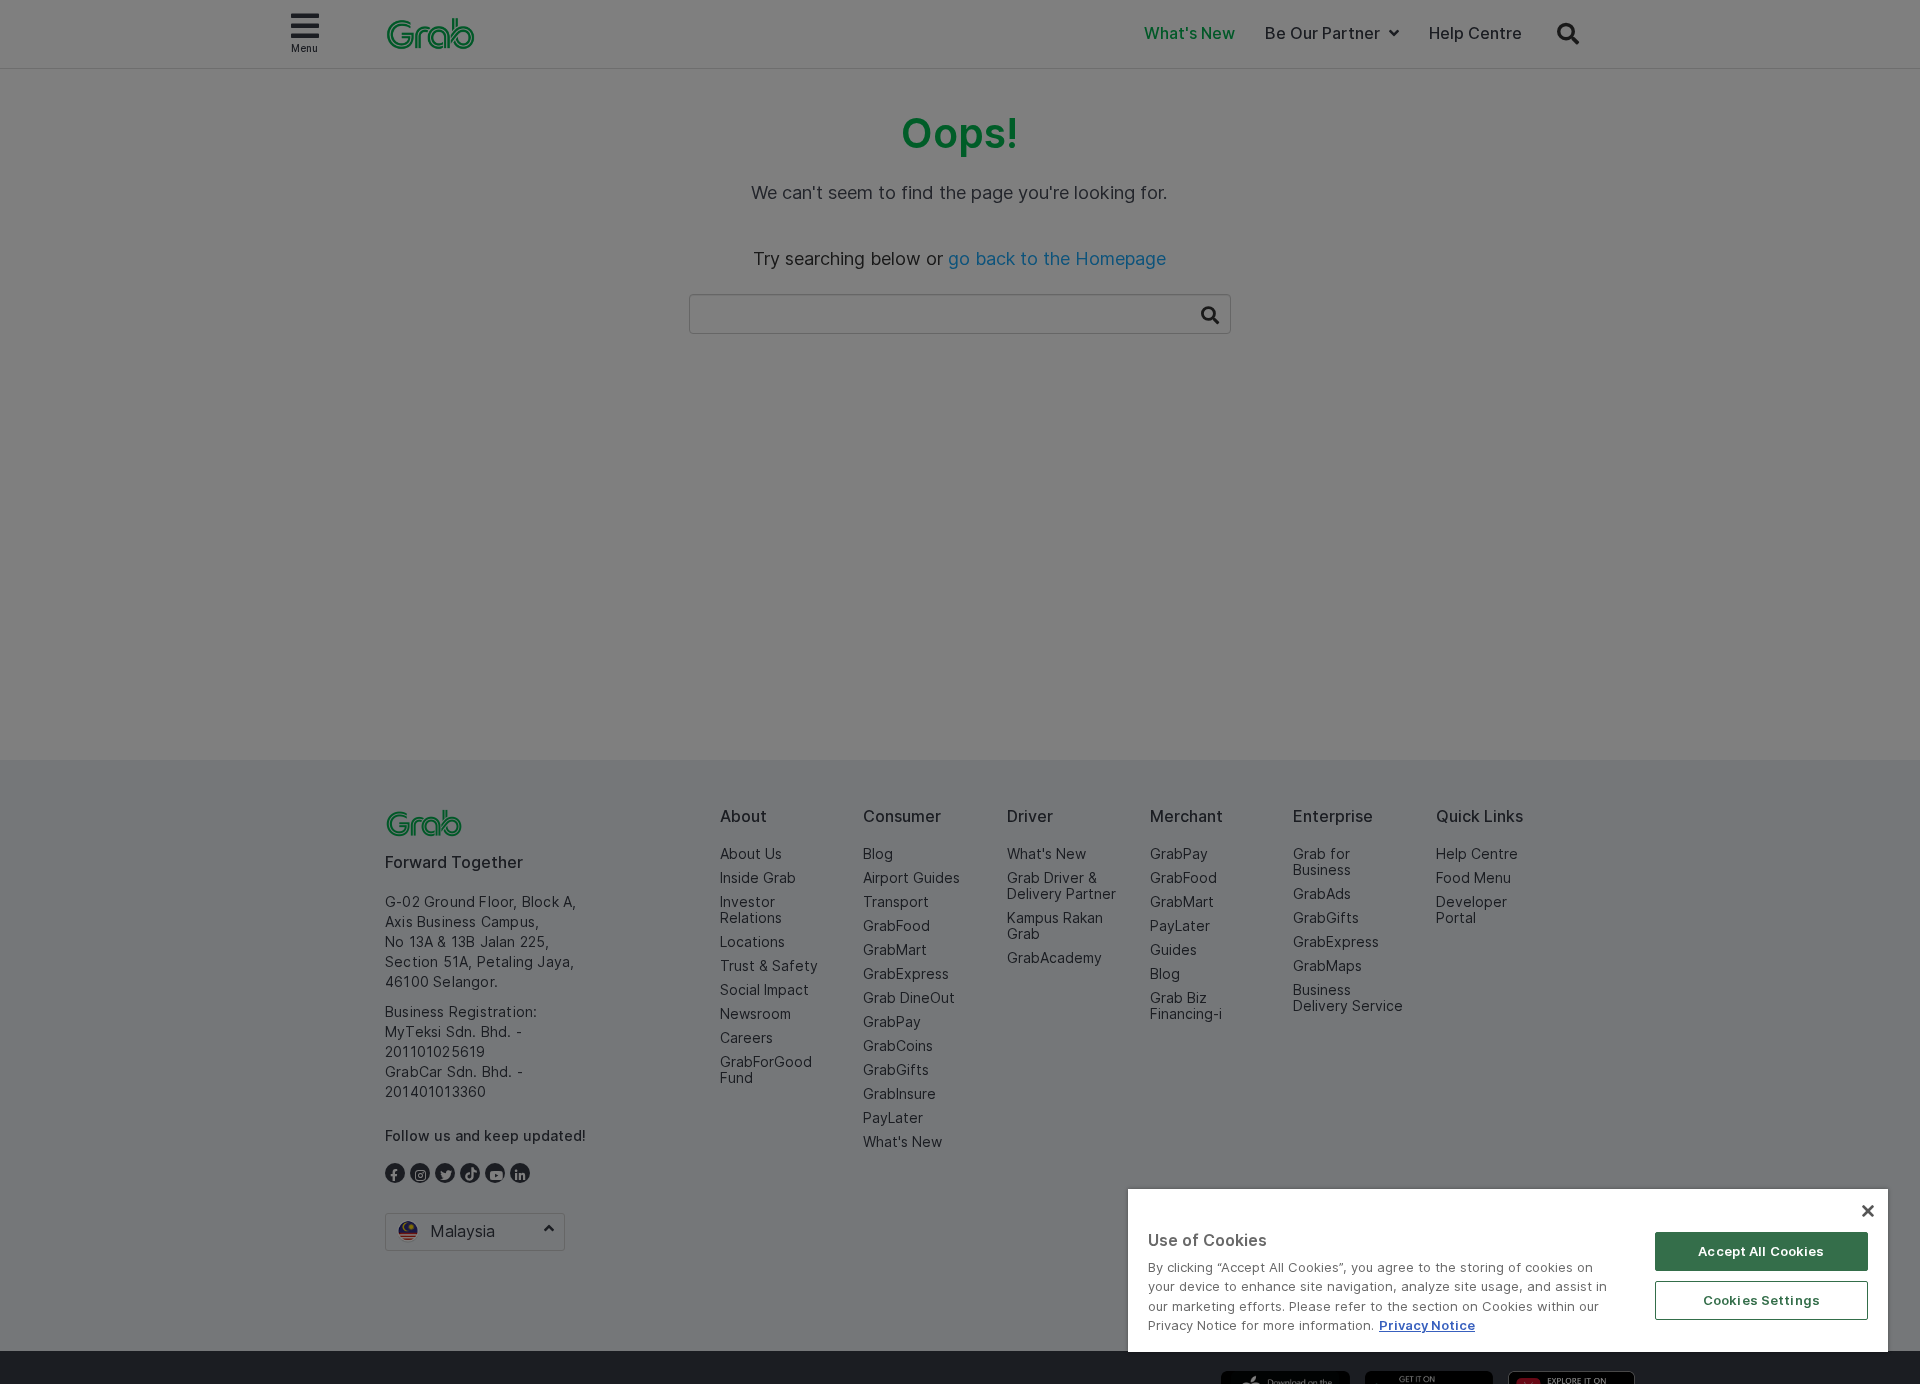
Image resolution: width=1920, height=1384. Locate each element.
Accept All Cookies (1761, 1251)
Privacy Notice (1427, 1325)
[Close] (1868, 1211)
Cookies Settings (1761, 1300)
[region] (1508, 1270)
